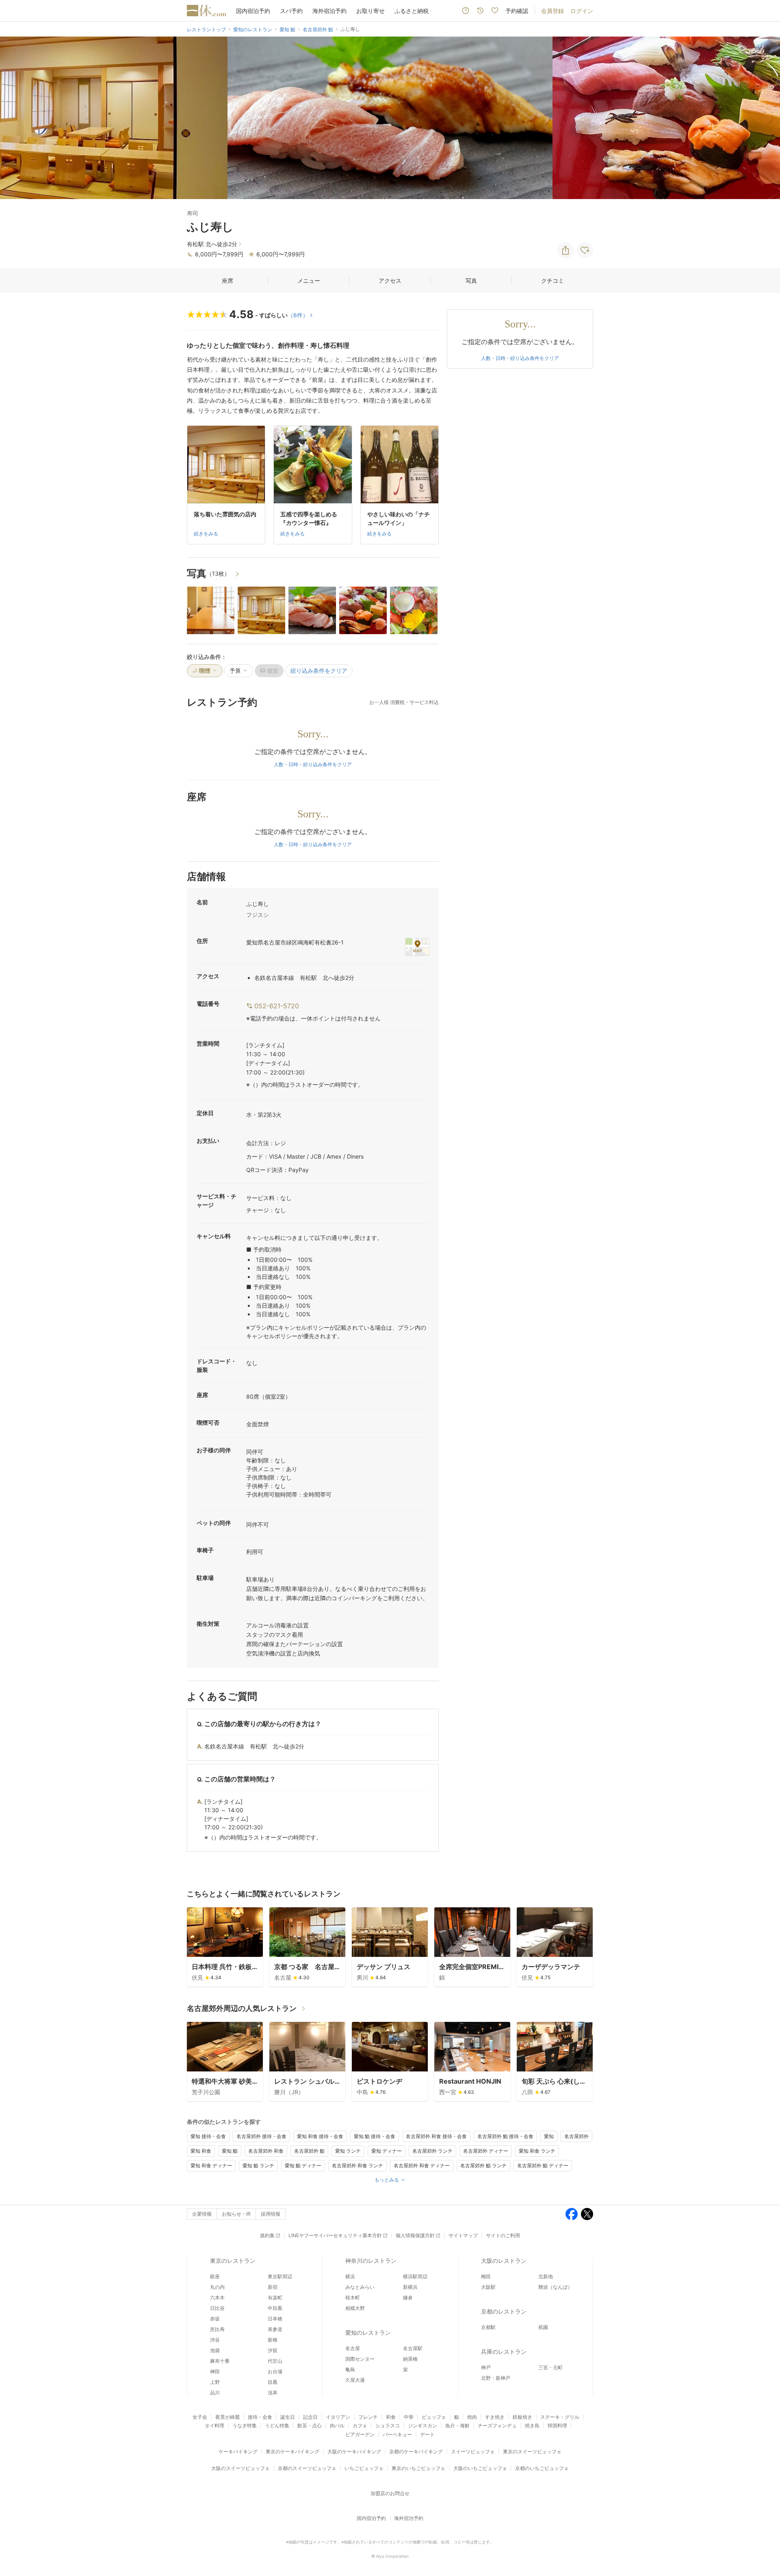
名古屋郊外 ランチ (432, 2151)
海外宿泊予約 (329, 11)
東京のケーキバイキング (292, 2451)
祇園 (543, 2327)
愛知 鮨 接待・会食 (375, 2136)
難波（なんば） (555, 2287)
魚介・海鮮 (457, 2425)
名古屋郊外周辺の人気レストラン (242, 2008)
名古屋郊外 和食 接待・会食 (436, 2136)
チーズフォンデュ (497, 2425)
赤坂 (215, 2319)
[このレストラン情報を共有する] (565, 250)
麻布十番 (220, 2361)
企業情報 (202, 2214)
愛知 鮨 (230, 2151)
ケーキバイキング (238, 2451)
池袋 (215, 2350)
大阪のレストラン (504, 2261)
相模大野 (355, 2308)
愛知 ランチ (348, 2151)
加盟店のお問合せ (390, 2493)
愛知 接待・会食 (208, 2136)
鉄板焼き (522, 2417)
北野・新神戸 (496, 2378)
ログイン (582, 11)
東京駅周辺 (280, 2276)
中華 (409, 2417)
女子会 (200, 2417)
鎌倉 (408, 2298)
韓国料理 (557, 2425)
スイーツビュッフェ (473, 2451)
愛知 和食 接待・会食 (320, 2136)
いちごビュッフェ (364, 2468)
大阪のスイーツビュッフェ (240, 2468)
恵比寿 (217, 2329)
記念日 (310, 2417)
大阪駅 (488, 2287)
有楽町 (275, 2298)
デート (427, 2434)
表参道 (275, 2329)
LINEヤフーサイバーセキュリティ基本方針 (335, 2235)
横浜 (350, 2276)
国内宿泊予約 (253, 11)
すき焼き (495, 2417)
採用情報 (271, 2214)
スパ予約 (291, 11)
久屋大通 (355, 2380)
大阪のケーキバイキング (354, 2451)
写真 (471, 281)
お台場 (275, 2371)
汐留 (273, 2350)
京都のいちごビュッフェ (542, 2468)
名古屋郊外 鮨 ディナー (543, 2165)
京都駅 (488, 2327)
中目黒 (275, 2308)
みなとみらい (360, 2287)
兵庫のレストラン (504, 2352)
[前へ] (15, 118)
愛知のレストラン (368, 2332)
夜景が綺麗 (227, 2417)
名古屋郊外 (576, 2136)
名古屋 (353, 2348)
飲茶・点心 (310, 2425)
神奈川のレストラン (371, 2261)
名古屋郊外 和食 (266, 2151)
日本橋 (275, 2319)
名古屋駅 (413, 2348)
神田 (215, 2371)
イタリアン (338, 2417)
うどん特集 (277, 2425)
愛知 (549, 2136)
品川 (215, 2393)
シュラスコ (388, 2425)
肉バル (337, 2425)
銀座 (215, 2276)
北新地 (546, 2276)
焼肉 (472, 2417)
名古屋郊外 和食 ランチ (357, 2165)
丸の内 (217, 2287)
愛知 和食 (201, 2151)
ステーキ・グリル (560, 2417)
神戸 (486, 2367)
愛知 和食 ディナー (211, 2165)
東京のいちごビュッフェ (418, 2468)
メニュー (309, 281)
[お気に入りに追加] (585, 250)
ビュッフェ (434, 2417)
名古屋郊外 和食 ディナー (422, 2165)
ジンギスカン (422, 2425)
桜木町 (353, 2298)
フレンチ (368, 2417)
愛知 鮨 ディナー (303, 2165)
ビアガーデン (360, 2434)
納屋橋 (410, 2359)
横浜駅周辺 (415, 2276)
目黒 (273, 2382)
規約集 (267, 2235)
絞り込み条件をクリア (319, 671)
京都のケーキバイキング (416, 2451)
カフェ (360, 2425)
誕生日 (288, 2417)
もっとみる (387, 2180)
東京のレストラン (233, 2261)
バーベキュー (397, 2434)
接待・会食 (260, 2417)
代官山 (275, 2361)
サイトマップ (463, 2235)
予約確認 (517, 11)
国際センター (360, 2359)
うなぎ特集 (245, 2425)
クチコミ (552, 281)
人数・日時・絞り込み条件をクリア (313, 764)
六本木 (217, 2298)
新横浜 (410, 2287)
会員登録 (552, 11)
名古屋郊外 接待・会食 (261, 2136)
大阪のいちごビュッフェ (480, 2468)
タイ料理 (214, 2425)
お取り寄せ (370, 11)
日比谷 (217, 2308)
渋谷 (215, 2340)
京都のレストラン (504, 2311)
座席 (227, 281)
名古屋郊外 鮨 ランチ (483, 2165)
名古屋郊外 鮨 (309, 2151)
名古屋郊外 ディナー (486, 2151)
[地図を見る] (417, 947)
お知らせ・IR (236, 2214)
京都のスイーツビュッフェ (307, 2468)
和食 (391, 2417)
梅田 (486, 2276)
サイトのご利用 (503, 2235)
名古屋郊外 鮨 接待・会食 (505, 2136)
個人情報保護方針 (415, 2235)
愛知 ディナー (387, 2151)
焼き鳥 (532, 2425)
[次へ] (765, 118)
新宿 (273, 2287)
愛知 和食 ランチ (537, 2151)
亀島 (350, 2369)
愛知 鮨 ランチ (258, 2165)
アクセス (390, 281)
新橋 (273, 2340)
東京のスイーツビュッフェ (532, 2451)
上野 (215, 2382)
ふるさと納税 (412, 11)
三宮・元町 (550, 2367)
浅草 (273, 2393)
